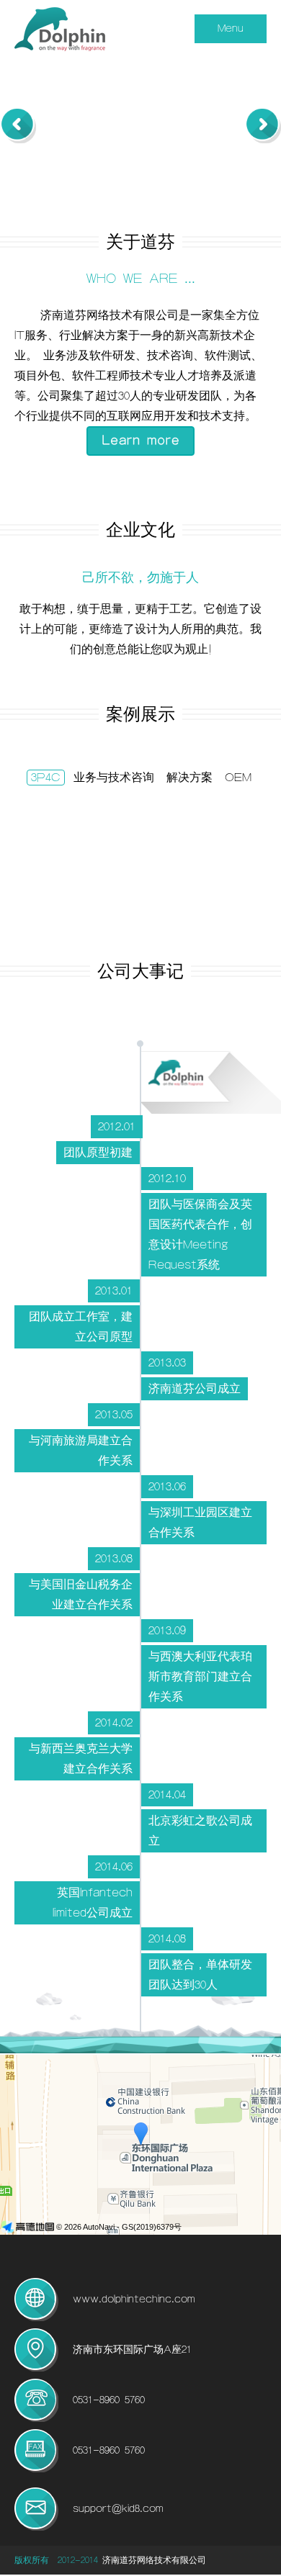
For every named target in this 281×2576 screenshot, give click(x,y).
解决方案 (189, 778)
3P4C (46, 778)
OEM (238, 778)
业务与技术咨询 (114, 778)
